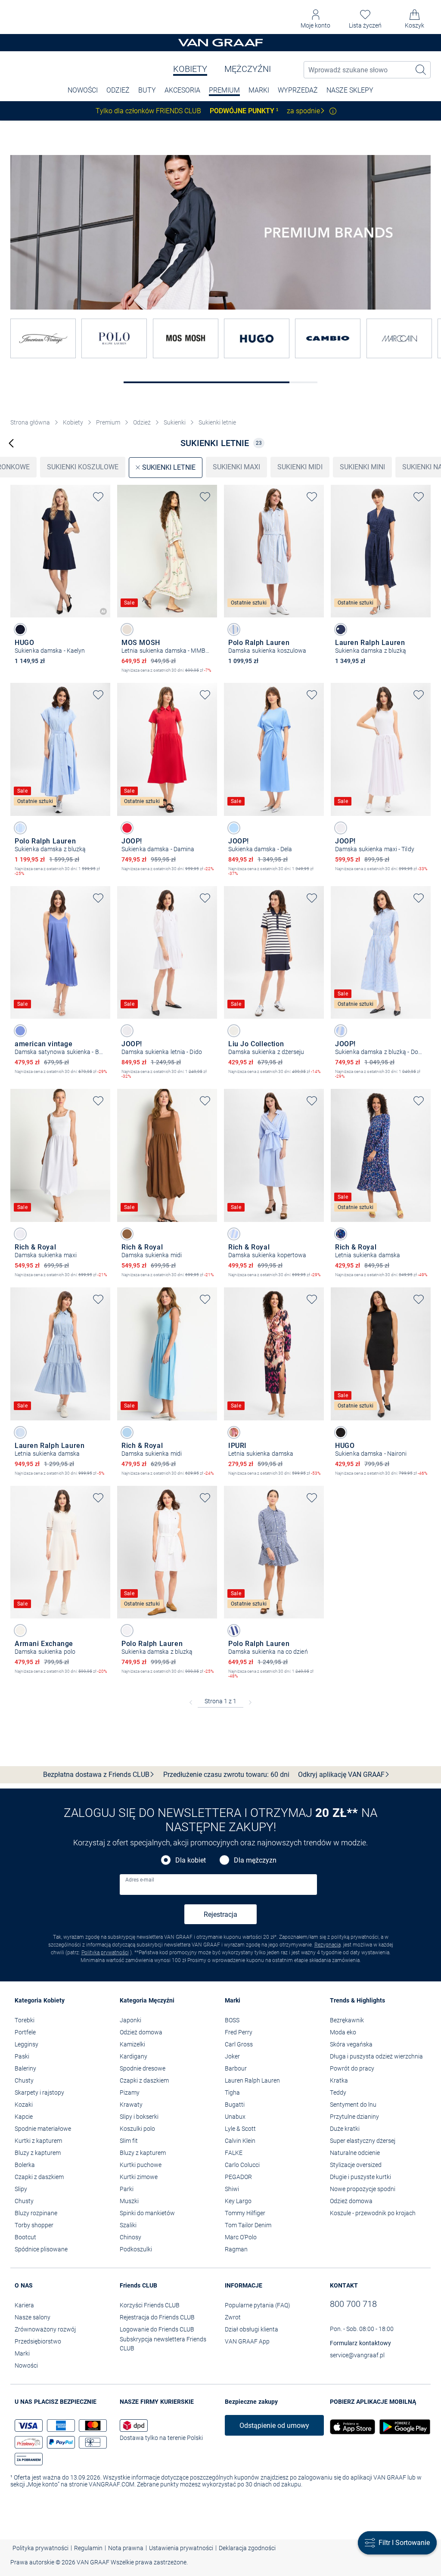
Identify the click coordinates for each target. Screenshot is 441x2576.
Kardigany (134, 2056)
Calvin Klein (240, 2141)
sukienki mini (362, 467)
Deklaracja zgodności (247, 2548)
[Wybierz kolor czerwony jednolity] (127, 828)
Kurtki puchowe (141, 2165)
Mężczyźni (248, 69)
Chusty (24, 2080)
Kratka (339, 2080)
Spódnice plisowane (41, 2249)
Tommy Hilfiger (245, 2213)
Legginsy (26, 2044)
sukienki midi (300, 467)
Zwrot (233, 2317)
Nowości (26, 2365)
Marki (259, 90)
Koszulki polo (137, 2129)
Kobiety (190, 69)
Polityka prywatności (105, 1953)
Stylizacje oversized (356, 2165)
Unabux (235, 2117)
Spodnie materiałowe (43, 2129)
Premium (224, 90)
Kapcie (24, 2117)
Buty (147, 90)
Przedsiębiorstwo (38, 2341)
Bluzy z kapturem (38, 2153)
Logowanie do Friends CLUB (157, 2329)
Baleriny (25, 2068)
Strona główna (30, 422)
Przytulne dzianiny (354, 2117)
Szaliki (128, 2225)
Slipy (21, 2189)
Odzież (118, 90)
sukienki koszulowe (83, 467)
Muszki (129, 2201)
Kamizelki (132, 2044)
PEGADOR (238, 2177)
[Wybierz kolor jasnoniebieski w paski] (20, 828)
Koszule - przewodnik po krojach (373, 2213)
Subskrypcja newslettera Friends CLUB (163, 2344)
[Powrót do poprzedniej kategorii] (11, 443)
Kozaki (24, 2105)
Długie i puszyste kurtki (360, 2177)
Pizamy (130, 2092)
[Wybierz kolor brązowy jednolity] (127, 1234)
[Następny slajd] (104, 544)
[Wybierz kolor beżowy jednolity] (20, 1631)
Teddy (338, 2092)
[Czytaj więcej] (333, 111)
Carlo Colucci (242, 2165)
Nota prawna (126, 2548)
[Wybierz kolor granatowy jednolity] (20, 629)
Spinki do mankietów (147, 2213)
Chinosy (130, 2237)
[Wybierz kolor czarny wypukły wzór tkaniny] (341, 1432)
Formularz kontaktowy (360, 2343)
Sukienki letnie (217, 422)
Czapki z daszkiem (39, 2177)
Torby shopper (34, 2225)
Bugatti (235, 2105)
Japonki (130, 2020)
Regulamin (88, 2548)
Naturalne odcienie (355, 2153)
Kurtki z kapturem (38, 2141)
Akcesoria (182, 90)
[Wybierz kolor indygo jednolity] (20, 1031)
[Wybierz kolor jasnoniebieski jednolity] (234, 828)
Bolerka (25, 2165)
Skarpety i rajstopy (39, 2092)
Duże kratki (345, 2129)
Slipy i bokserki (139, 2117)
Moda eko (343, 2032)
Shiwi (232, 2189)
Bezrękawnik (347, 2020)
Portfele (25, 2032)
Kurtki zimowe (139, 2177)
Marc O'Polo (241, 2237)
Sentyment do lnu (353, 2105)
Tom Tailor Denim (248, 2225)
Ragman (236, 2249)
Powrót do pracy (352, 2068)
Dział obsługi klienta (252, 2329)
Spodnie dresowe (143, 2068)
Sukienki (175, 422)
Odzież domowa (141, 2032)
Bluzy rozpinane (36, 2213)
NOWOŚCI (83, 90)
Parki (127, 2189)
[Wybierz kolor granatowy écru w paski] (234, 1031)
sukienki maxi (236, 467)
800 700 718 (353, 2304)
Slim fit (129, 2141)
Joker (232, 2056)
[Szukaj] (421, 70)
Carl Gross (239, 2044)
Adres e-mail (140, 1880)
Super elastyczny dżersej (363, 2141)
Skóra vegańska (351, 2044)
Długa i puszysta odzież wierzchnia (376, 2056)
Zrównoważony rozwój (45, 2329)
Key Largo (238, 2201)
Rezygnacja (328, 1945)
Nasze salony (33, 2317)
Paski (22, 2056)
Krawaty (131, 2105)
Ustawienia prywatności (181, 2548)
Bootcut (25, 2237)
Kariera (24, 2305)
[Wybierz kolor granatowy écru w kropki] (341, 629)
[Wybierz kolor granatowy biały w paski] (234, 1631)
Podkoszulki (136, 2249)
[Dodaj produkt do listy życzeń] (98, 497)
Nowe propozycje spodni (363, 2189)
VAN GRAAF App (247, 2341)
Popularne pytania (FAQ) (258, 2305)
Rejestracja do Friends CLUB (157, 2317)
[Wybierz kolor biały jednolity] (341, 828)
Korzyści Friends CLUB (150, 2305)
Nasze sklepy (350, 90)
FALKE (234, 2153)
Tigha (232, 2092)
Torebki (25, 2020)
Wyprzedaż (298, 90)
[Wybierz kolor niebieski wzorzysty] (341, 1234)
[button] (315, 19)
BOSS (232, 2020)
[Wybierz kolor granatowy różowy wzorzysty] (234, 1432)
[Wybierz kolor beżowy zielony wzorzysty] (127, 629)
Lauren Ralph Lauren (252, 2080)
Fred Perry (239, 2032)
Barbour (236, 2068)
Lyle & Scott (240, 2129)
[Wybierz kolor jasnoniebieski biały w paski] (234, 629)
